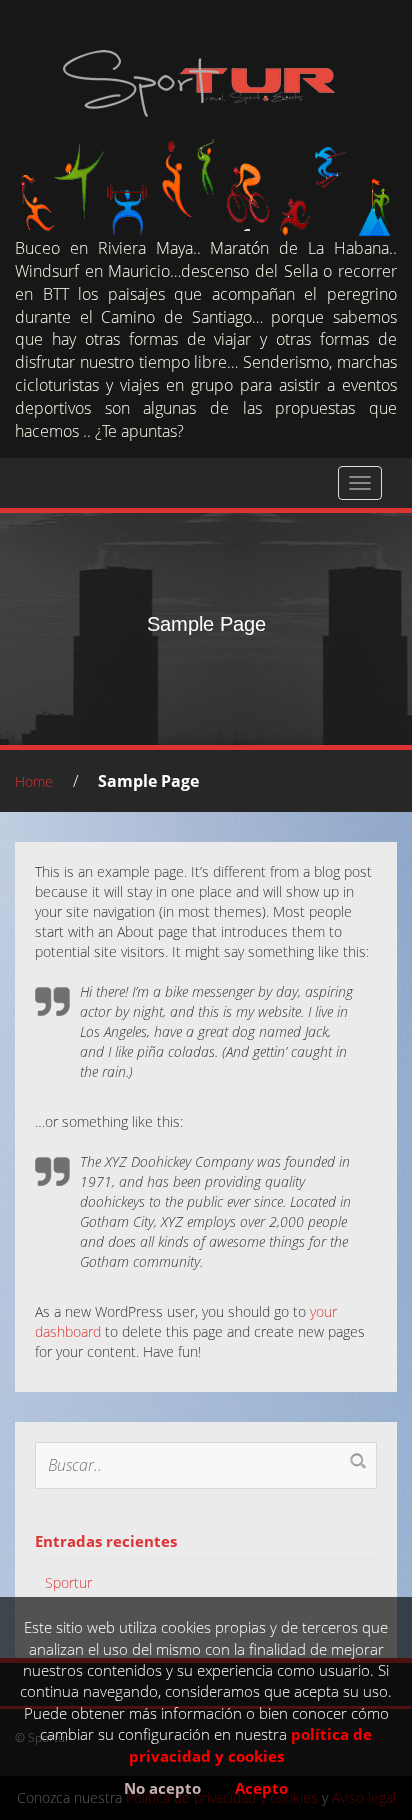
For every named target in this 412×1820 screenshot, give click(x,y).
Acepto (261, 1788)
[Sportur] (199, 82)
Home (34, 781)
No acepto (162, 1788)
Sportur (68, 1582)
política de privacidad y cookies (251, 1744)
